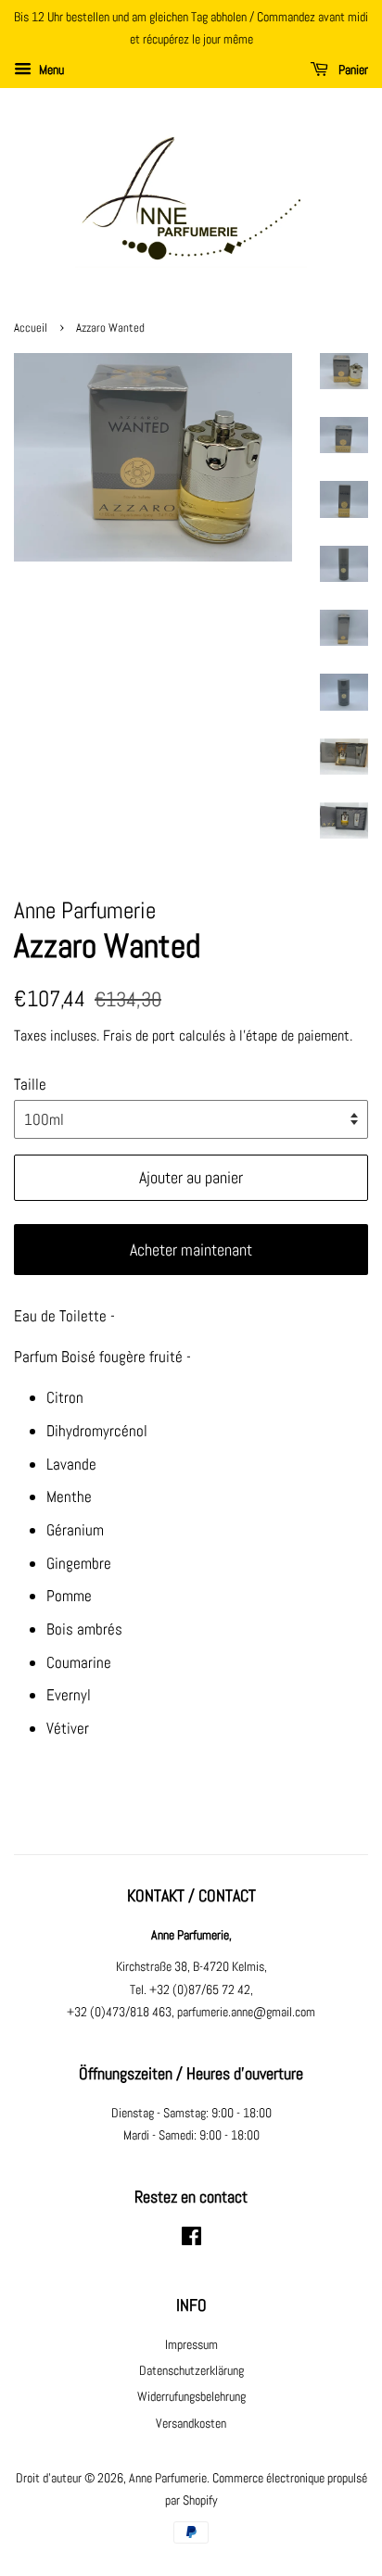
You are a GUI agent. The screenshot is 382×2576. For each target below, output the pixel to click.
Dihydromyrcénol (97, 1431)
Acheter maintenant (191, 1250)
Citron (65, 1397)
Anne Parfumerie (168, 2478)
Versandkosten (191, 2423)
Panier (352, 69)
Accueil (31, 328)
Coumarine (79, 1662)
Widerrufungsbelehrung (191, 2396)
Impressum (191, 2344)
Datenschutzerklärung (191, 2370)
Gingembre (79, 1563)
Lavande (71, 1464)
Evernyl (69, 1695)
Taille (30, 1084)
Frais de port (139, 1035)
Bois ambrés (84, 1629)
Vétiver (68, 1728)
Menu (50, 69)
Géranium (75, 1530)
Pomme (69, 1596)
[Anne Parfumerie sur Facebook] (191, 2240)
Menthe (69, 1496)
